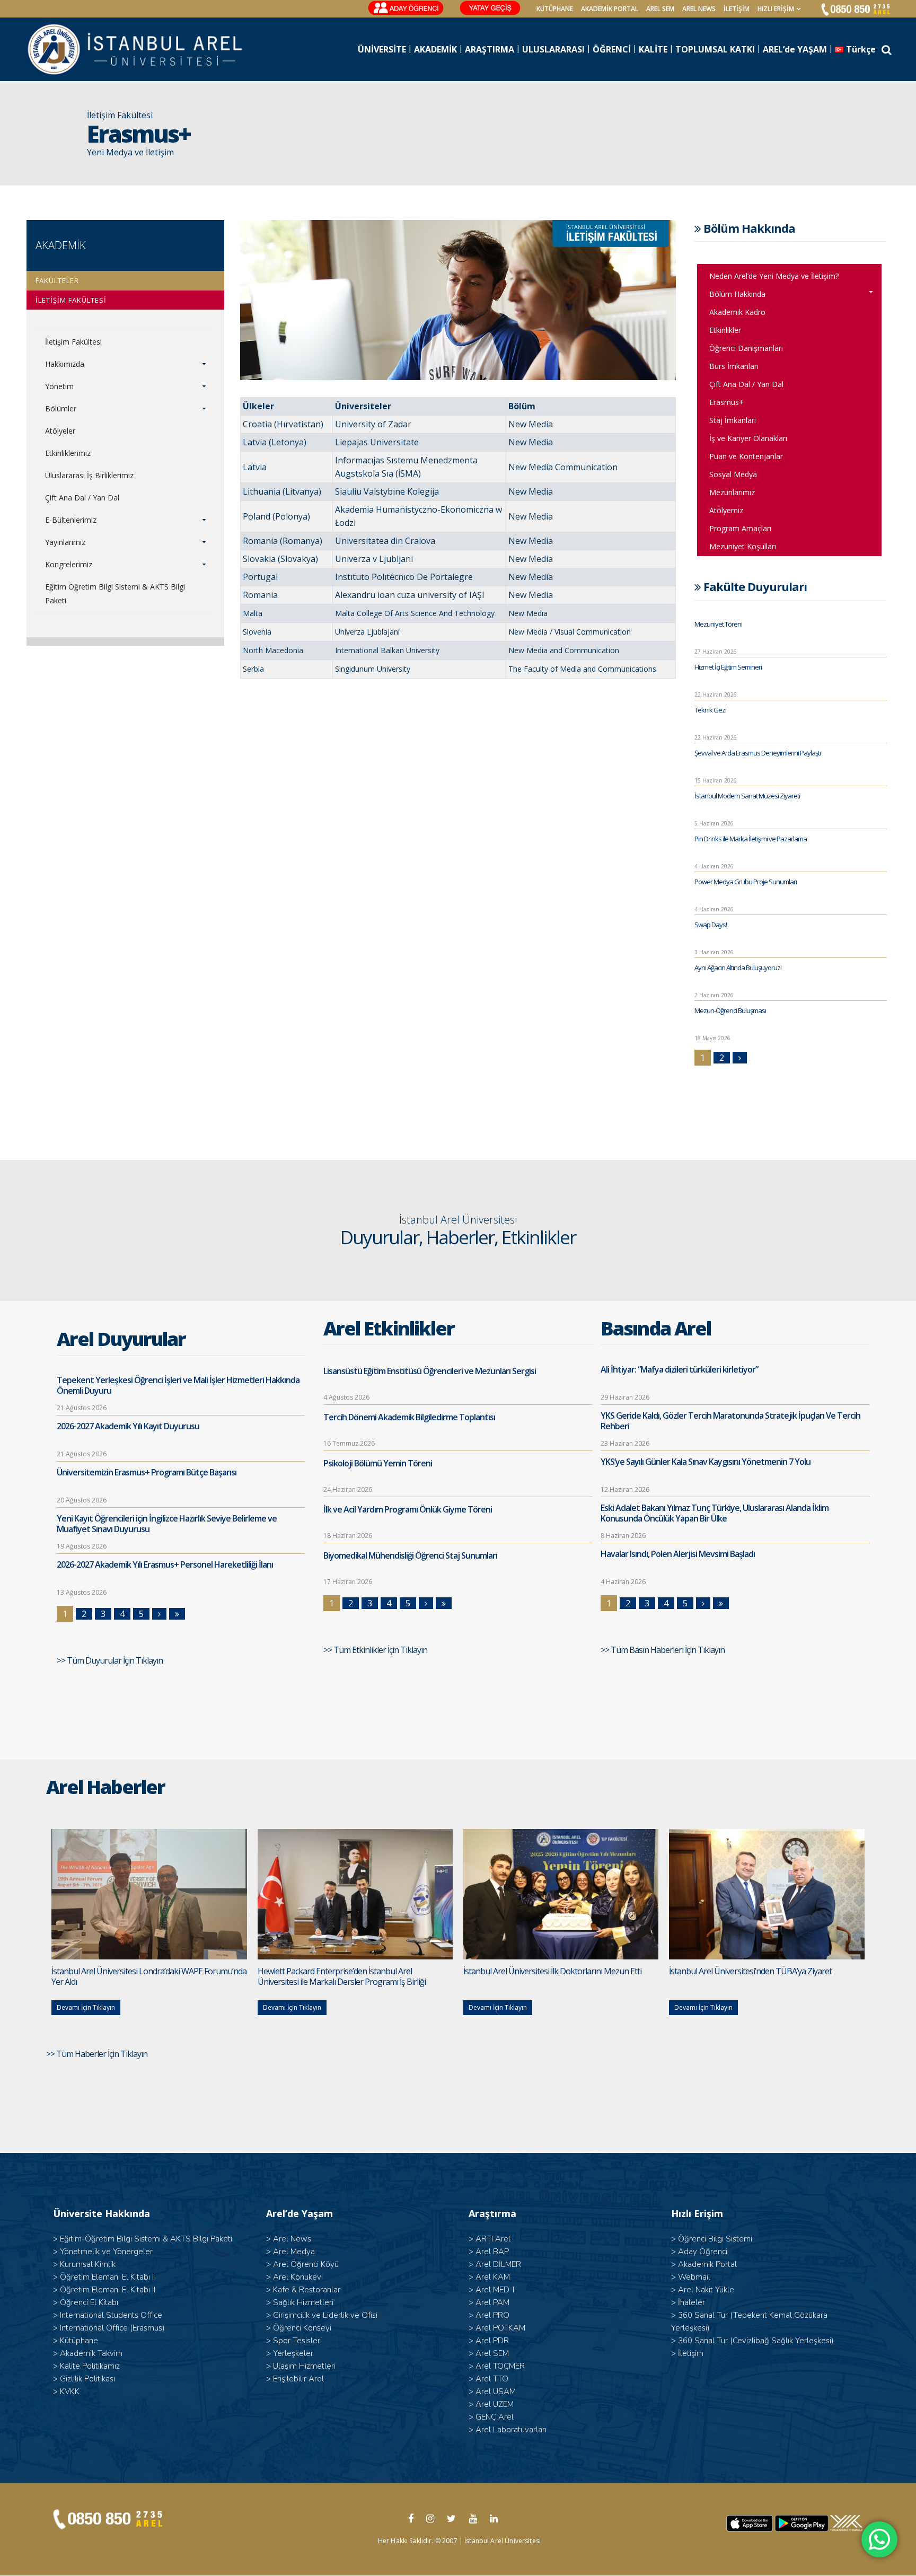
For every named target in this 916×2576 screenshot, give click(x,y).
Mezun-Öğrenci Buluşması (730, 1010)
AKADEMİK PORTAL (610, 9)
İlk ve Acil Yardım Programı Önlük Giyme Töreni (408, 1509)
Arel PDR (492, 2341)
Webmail (694, 2277)
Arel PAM (492, 2302)
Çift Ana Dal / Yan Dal (82, 498)
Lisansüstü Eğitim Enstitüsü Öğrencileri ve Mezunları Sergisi (430, 1371)
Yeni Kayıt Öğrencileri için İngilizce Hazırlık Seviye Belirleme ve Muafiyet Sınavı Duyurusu (167, 1524)
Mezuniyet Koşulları (743, 546)
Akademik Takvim (91, 2353)
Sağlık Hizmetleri (303, 2302)
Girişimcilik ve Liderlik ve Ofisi (325, 2315)
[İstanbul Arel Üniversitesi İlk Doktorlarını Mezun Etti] (561, 1894)
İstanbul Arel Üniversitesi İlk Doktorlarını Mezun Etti (552, 1971)
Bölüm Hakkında (737, 294)
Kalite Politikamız (90, 2366)
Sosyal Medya (733, 474)
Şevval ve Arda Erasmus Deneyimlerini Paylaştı (758, 753)
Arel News (292, 2239)
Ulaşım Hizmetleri (304, 2366)
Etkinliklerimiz (68, 453)
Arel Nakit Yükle (706, 2290)
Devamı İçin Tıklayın (86, 2007)
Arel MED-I (495, 2290)
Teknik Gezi (710, 710)
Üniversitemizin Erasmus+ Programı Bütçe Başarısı (147, 1472)
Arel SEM (660, 9)
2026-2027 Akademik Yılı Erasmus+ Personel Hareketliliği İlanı (165, 1564)
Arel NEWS (699, 9)
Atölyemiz (726, 510)
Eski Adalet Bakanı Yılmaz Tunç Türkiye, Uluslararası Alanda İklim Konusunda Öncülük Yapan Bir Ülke (715, 1513)
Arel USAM (496, 2392)
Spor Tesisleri (297, 2341)
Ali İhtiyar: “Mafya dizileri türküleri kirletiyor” (679, 1369)
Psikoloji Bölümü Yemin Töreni (378, 1463)
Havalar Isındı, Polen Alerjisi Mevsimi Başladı (678, 1554)
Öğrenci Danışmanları (746, 348)
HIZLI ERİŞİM (776, 9)
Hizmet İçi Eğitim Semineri (728, 667)
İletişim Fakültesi (73, 342)
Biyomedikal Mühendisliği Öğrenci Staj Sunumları (410, 1555)
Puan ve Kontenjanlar (746, 456)
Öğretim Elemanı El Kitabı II (108, 2290)
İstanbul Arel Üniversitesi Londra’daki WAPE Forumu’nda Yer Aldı (149, 1976)
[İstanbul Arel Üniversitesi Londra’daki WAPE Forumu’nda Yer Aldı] (149, 1894)
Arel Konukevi (298, 2277)
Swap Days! (711, 925)
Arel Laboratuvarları (511, 2430)
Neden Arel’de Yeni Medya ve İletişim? (774, 276)
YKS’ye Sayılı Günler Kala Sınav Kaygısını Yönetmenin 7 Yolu (706, 1462)
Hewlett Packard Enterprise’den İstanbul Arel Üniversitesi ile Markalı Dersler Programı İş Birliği (342, 1976)
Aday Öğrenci (703, 2252)
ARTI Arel (493, 2239)
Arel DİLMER (498, 2264)
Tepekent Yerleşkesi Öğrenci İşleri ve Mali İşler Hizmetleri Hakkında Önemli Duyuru (178, 1385)
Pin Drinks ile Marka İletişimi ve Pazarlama (751, 839)
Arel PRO (492, 2315)
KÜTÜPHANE (555, 9)
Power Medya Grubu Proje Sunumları (746, 882)
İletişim (737, 9)
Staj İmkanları (733, 420)
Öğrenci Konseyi (302, 2328)
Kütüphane (79, 2341)
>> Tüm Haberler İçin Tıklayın (98, 2054)
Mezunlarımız (732, 492)
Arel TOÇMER (500, 2366)
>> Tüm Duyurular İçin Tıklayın (111, 1660)
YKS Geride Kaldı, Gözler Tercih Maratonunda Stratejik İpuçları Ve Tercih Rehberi (730, 1421)
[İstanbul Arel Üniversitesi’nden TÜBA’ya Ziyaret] (767, 1894)
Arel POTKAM (500, 2328)
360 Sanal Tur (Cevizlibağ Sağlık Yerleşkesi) (756, 2341)
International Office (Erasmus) (112, 2328)
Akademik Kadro (737, 312)
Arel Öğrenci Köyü (306, 2264)
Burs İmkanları (734, 366)
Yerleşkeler (293, 2353)
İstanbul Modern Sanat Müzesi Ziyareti (747, 796)
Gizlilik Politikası (87, 2379)
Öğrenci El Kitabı (89, 2302)
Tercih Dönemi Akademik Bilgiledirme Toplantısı (409, 1417)
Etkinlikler (725, 330)
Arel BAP (492, 2252)
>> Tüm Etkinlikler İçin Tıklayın (376, 1650)
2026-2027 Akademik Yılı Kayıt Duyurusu (128, 1426)
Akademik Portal (707, 2264)
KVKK (70, 2392)
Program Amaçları (740, 528)
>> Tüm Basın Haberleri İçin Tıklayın (663, 1650)
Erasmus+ (726, 402)
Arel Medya (294, 2252)
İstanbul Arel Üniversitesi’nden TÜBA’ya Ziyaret (750, 1971)
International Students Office (111, 2315)
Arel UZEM (495, 2404)
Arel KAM (493, 2277)
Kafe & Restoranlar (307, 2290)
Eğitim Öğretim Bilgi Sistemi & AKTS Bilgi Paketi (115, 594)
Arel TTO (492, 2379)
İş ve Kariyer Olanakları (748, 438)
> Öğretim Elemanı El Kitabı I (103, 2277)
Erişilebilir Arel (298, 2379)
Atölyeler (60, 431)
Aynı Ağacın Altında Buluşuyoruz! (738, 968)
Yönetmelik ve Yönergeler (106, 2252)
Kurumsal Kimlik (88, 2264)
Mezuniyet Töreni (718, 624)
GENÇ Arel (495, 2417)
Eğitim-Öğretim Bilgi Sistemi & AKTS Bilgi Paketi (146, 2239)
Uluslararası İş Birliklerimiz (89, 475)
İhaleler (692, 2302)
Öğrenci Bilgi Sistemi (715, 2239)
